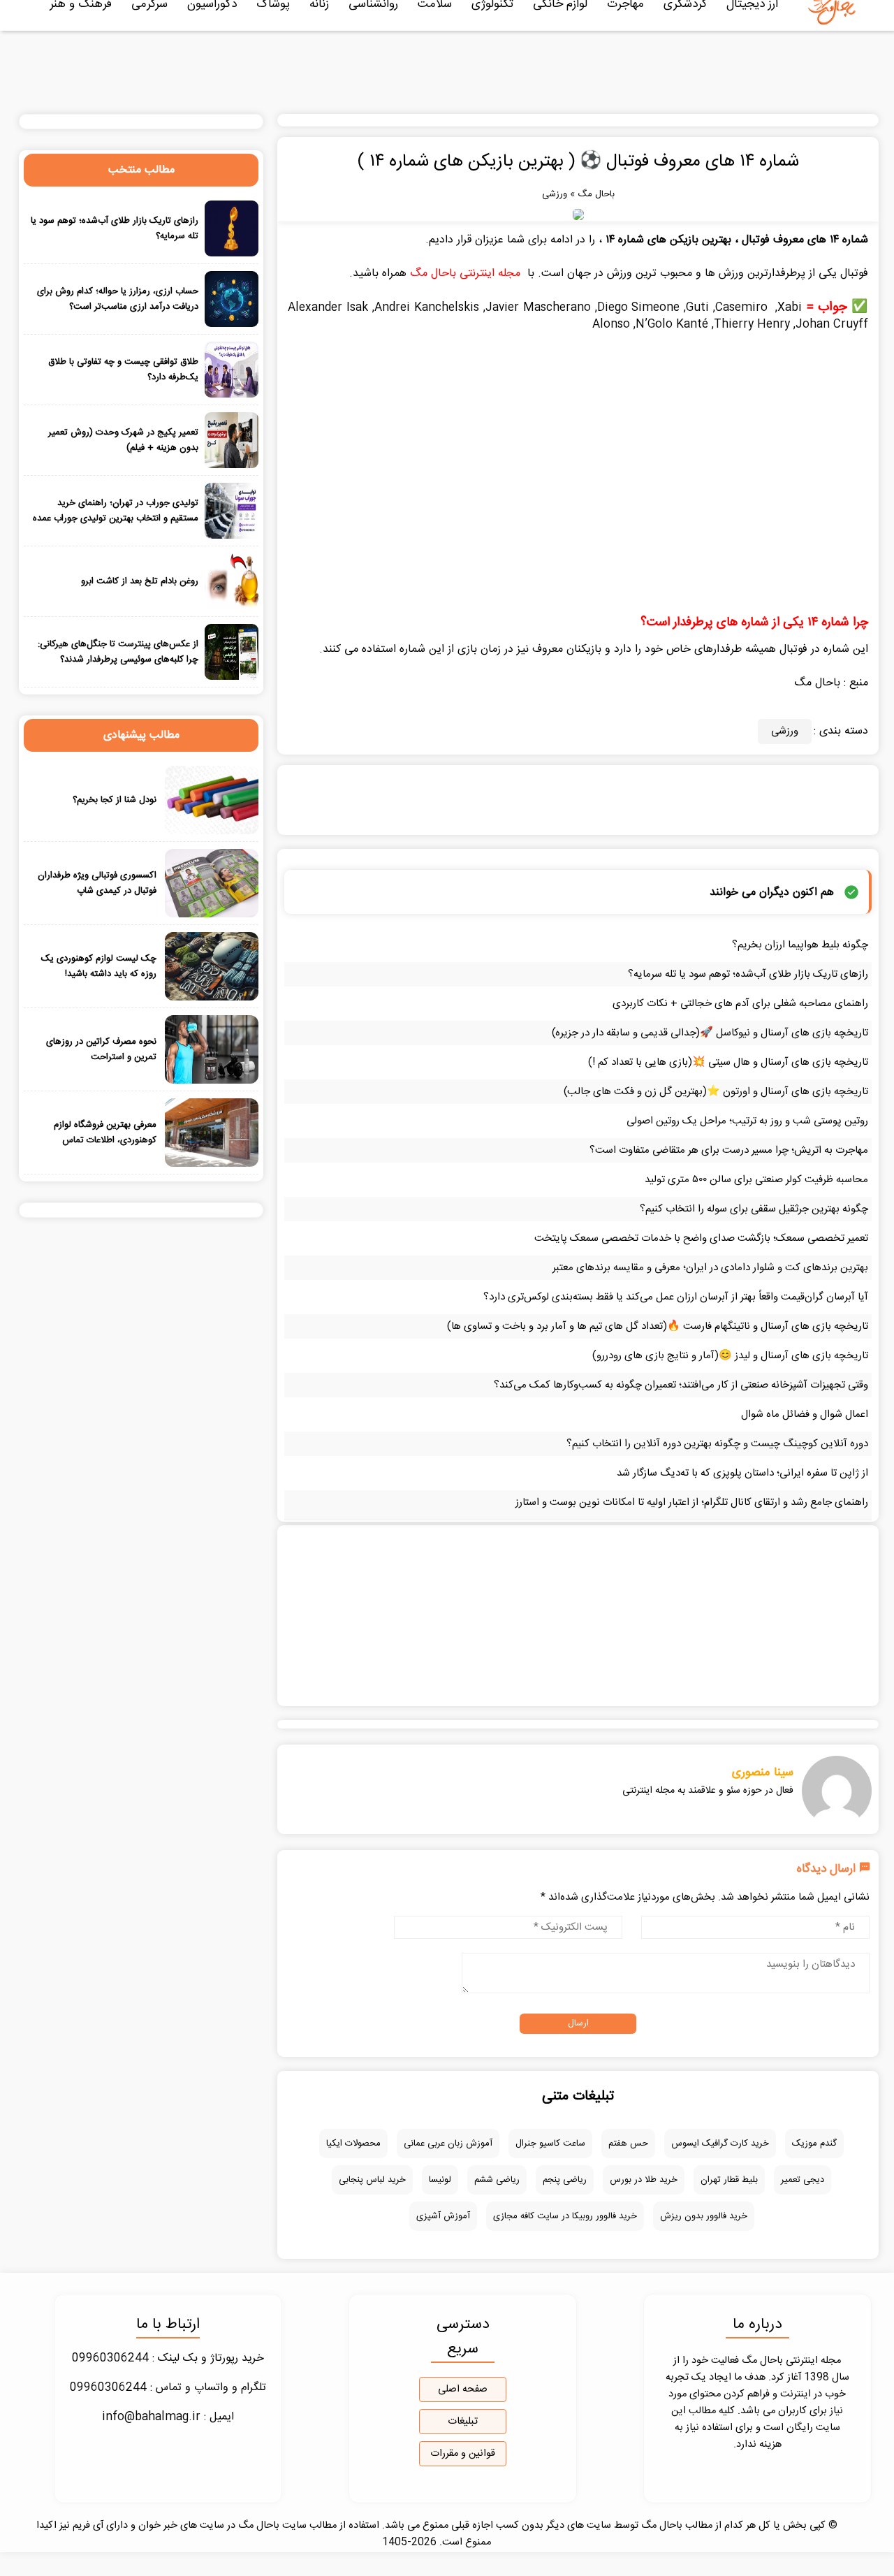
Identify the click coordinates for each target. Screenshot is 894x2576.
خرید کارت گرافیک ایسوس (720, 2144)
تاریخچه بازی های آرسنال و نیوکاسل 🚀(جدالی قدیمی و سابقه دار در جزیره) (710, 1033)
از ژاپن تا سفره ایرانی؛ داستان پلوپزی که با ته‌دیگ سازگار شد (742, 1473)
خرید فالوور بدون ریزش (704, 2216)
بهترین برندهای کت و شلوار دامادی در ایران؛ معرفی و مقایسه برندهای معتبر (710, 1268)
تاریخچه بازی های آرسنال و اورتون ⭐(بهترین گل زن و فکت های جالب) (716, 1092)
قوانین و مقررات (463, 2454)
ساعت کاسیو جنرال (550, 2144)
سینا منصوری (763, 1773)
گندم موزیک (814, 2144)
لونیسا (440, 2180)
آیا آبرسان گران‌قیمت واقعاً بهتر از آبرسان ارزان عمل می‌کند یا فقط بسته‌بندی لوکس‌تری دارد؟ (676, 1297)
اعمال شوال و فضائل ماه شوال (805, 1414)
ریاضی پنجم (565, 2180)
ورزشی (555, 194)
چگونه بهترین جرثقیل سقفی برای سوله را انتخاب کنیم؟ (754, 1209)
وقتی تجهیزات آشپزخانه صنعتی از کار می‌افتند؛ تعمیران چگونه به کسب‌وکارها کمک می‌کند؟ (681, 1385)
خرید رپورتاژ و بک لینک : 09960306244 (168, 2358)
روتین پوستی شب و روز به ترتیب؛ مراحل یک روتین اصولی (747, 1121)
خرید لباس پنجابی (372, 2180)
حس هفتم (628, 2144)
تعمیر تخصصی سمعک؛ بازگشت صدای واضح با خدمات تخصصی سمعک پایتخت (701, 1238)
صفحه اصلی (463, 2389)
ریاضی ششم (497, 2180)
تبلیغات (463, 2422)
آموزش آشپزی (443, 2216)
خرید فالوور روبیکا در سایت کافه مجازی (565, 2216)
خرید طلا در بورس (644, 2180)
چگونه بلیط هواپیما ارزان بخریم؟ (800, 945)
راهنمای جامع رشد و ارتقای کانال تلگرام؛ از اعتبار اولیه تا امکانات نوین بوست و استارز (692, 1502)
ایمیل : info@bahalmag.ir (168, 2417)
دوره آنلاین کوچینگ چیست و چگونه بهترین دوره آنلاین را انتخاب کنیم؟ (717, 1444)
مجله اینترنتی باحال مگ (465, 274)
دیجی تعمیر (803, 2180)
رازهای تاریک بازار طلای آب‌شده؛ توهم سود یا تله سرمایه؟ (748, 974)
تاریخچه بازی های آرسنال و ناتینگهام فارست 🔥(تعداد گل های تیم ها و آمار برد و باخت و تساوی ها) (658, 1326)
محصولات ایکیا (353, 2144)
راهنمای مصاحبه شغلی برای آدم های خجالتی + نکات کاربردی (740, 1004)
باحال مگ (596, 194)
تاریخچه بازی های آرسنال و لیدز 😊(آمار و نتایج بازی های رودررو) (730, 1356)
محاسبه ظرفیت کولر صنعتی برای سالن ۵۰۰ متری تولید (756, 1180)
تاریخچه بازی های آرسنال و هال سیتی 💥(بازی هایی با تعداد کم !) (728, 1062)
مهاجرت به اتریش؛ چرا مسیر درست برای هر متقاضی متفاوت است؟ (729, 1150)
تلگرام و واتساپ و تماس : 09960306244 (168, 2388)
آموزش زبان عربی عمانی (448, 2144)
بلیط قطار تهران (729, 2180)
